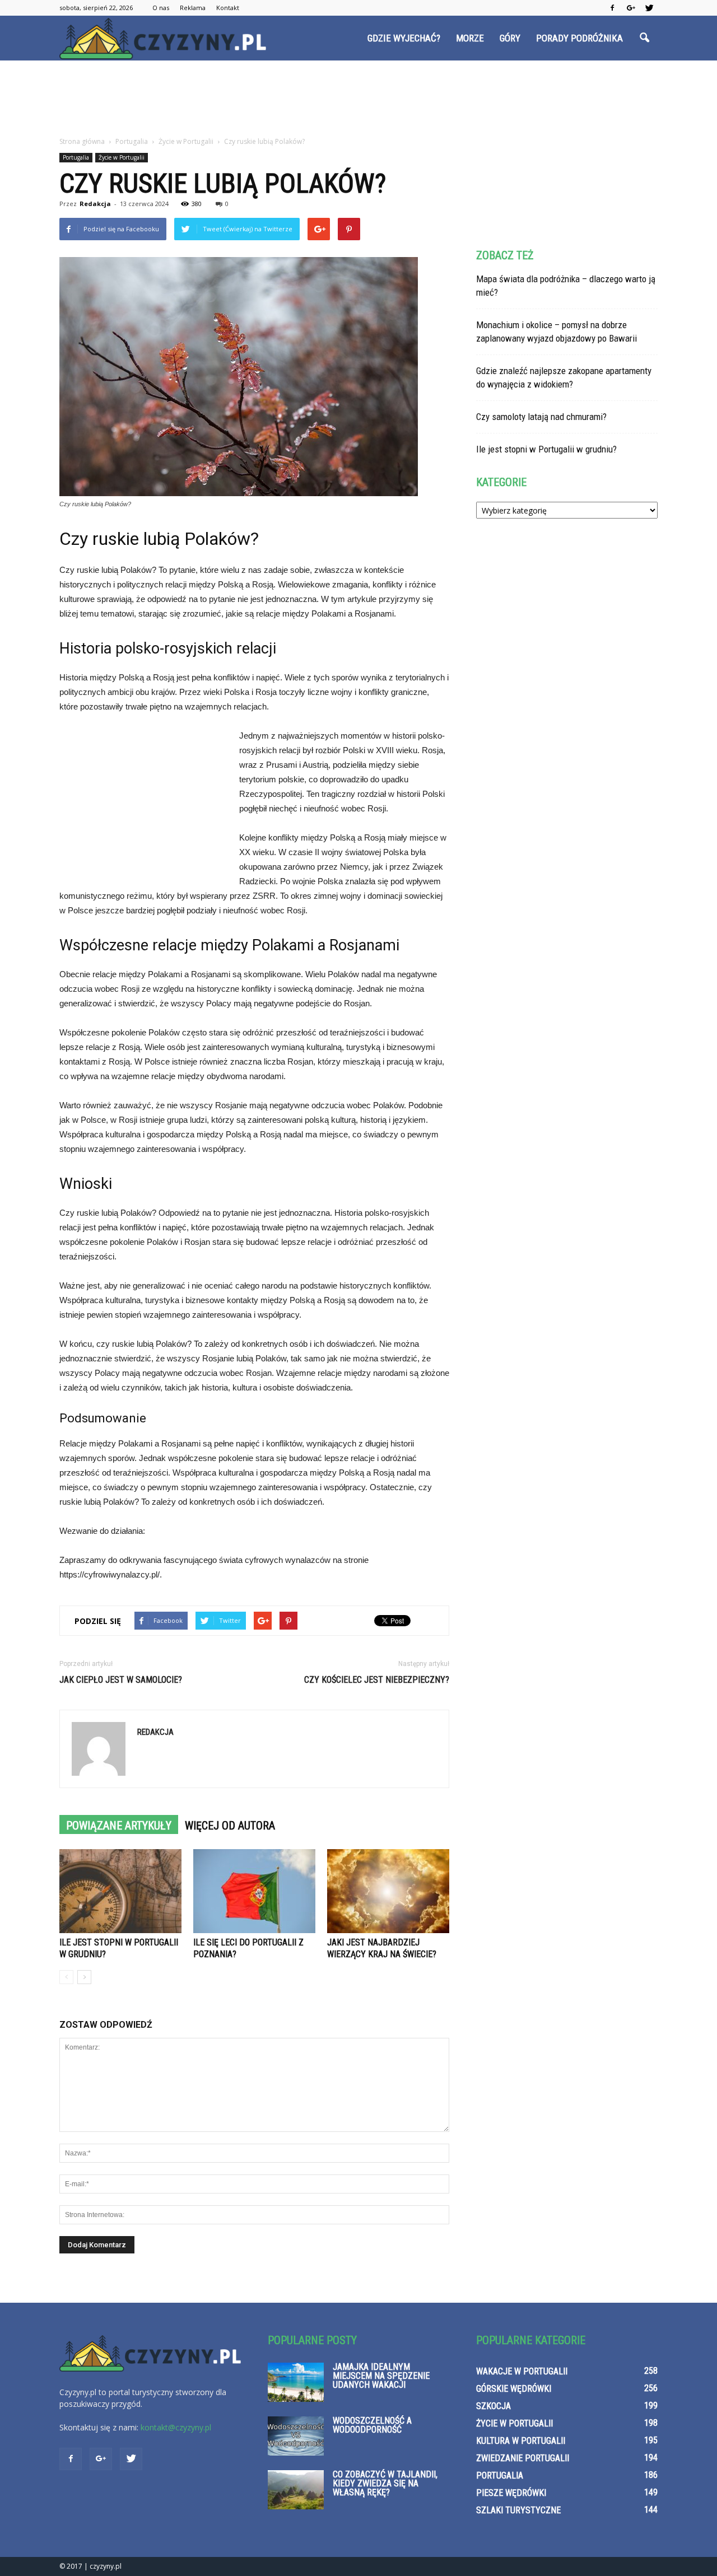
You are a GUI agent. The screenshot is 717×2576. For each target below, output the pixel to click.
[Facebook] (612, 8)
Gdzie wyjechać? (404, 38)
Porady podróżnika (579, 38)
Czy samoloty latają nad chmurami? (541, 417)
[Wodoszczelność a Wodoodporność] (296, 2436)
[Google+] (631, 8)
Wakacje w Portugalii (522, 2371)
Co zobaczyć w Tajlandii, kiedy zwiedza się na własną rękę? (385, 2483)
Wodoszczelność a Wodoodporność (372, 2425)
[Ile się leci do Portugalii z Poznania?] (254, 1891)
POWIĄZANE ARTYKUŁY (119, 1826)
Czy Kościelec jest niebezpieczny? (377, 1680)
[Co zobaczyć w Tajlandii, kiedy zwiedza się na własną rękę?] (296, 2490)
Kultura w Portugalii (521, 2441)
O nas (161, 8)
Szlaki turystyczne (518, 2510)
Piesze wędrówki (511, 2493)
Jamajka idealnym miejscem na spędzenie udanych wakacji (381, 2376)
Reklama (193, 8)
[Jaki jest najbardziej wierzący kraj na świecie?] (388, 1891)
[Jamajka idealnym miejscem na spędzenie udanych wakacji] (296, 2382)
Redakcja (95, 204)
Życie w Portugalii (122, 157)
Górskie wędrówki (514, 2389)
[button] (644, 38)
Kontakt (228, 8)
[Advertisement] (358, 99)
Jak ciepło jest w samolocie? (121, 1680)
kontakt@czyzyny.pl (176, 2427)
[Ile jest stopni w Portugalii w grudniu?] (120, 1891)
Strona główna (82, 141)
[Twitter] (649, 8)
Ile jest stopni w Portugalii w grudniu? (546, 449)
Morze (470, 38)
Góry (510, 38)
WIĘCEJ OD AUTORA (230, 1826)
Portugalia (76, 157)
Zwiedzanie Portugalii (523, 2458)
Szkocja (493, 2406)
